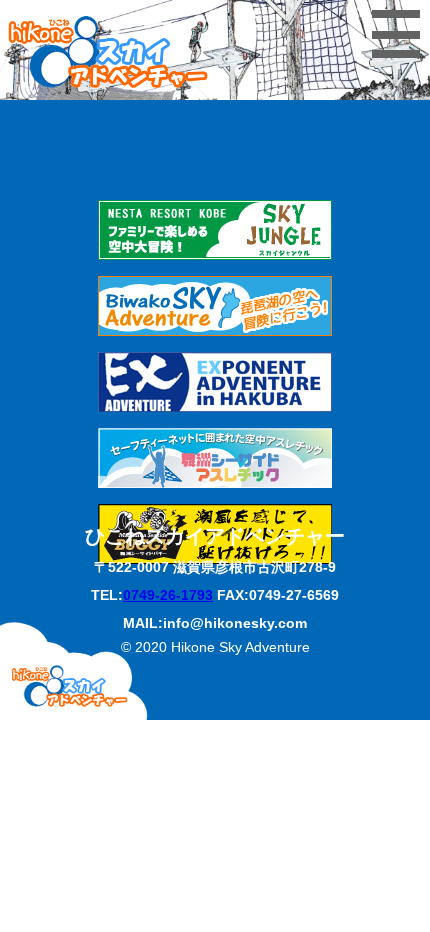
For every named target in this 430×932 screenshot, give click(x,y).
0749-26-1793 (168, 595)
